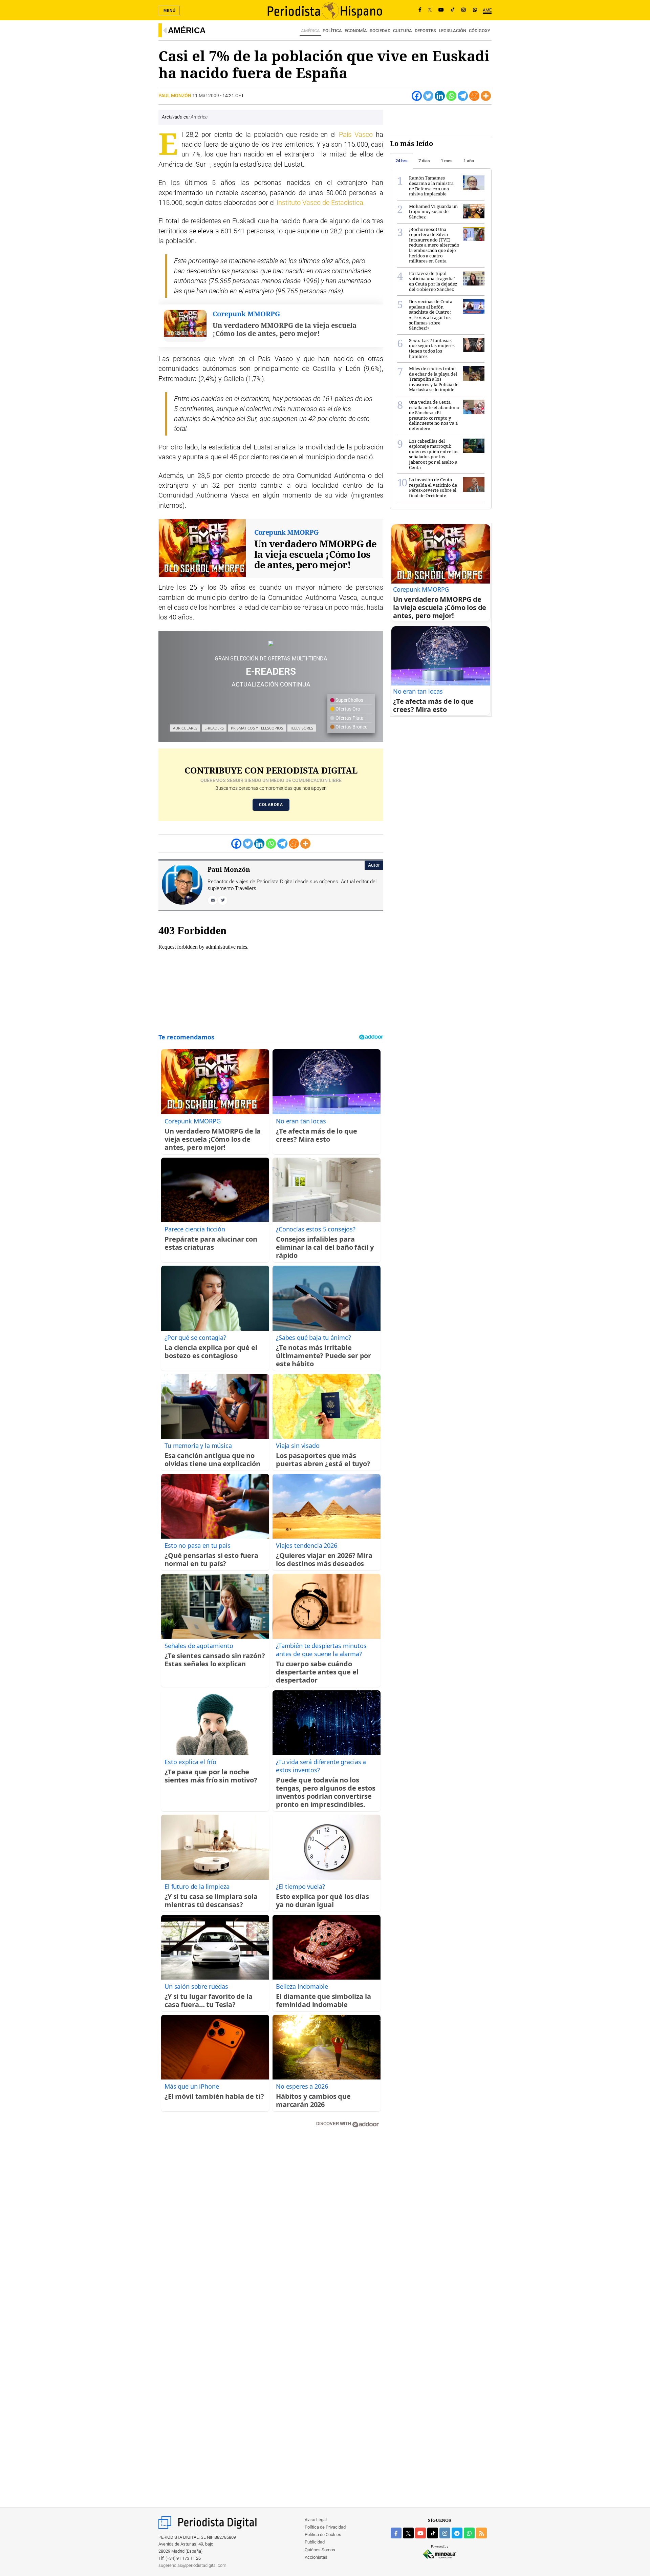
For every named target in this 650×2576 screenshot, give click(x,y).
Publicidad (315, 2542)
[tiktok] (433, 2533)
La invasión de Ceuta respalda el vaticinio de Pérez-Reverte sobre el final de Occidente (433, 488)
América (187, 30)
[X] (430, 10)
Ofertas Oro (347, 709)
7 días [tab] (424, 161)
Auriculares (185, 728)
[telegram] (457, 2533)
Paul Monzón (175, 96)
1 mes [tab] (447, 161)
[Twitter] (428, 96)
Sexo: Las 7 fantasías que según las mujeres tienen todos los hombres (432, 348)
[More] (486, 96)
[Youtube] (441, 10)
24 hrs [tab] (402, 161)
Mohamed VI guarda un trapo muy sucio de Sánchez (433, 212)
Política (332, 31)
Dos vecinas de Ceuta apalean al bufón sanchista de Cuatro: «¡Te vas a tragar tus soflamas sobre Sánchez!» (431, 315)
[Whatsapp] (451, 96)
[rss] (481, 2533)
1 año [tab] (469, 161)
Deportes (425, 31)
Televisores (302, 728)
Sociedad (380, 31)
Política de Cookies (323, 2535)
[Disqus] (271, 2230)
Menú (170, 10)
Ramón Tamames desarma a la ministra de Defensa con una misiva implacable (431, 186)
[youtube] (420, 2533)
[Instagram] (463, 10)
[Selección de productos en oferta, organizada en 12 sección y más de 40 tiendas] (271, 643)
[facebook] (396, 2533)
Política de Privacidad (325, 2527)
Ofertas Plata (349, 718)
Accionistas (316, 2557)
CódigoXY (480, 31)
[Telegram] (463, 96)
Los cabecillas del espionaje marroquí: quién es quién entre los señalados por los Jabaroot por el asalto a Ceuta (434, 454)
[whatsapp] (475, 10)
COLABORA (271, 805)
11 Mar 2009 (206, 96)
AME (487, 10)
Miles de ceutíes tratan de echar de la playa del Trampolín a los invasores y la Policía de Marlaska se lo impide (434, 379)
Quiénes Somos (320, 2550)
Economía (356, 31)
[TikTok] (453, 10)
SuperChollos (349, 700)
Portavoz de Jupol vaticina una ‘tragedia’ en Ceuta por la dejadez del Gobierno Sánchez (433, 281)
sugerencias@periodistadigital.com (192, 2565)
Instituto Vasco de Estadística (320, 203)
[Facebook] (420, 10)
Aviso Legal (316, 2520)
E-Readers (214, 728)
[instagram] (445, 2533)
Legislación (452, 31)
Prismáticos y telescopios (257, 728)
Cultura (403, 31)
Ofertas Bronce (351, 727)
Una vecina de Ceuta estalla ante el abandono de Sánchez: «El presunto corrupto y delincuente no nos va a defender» (434, 415)
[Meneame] (474, 96)
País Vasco (356, 135)
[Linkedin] (440, 96)
